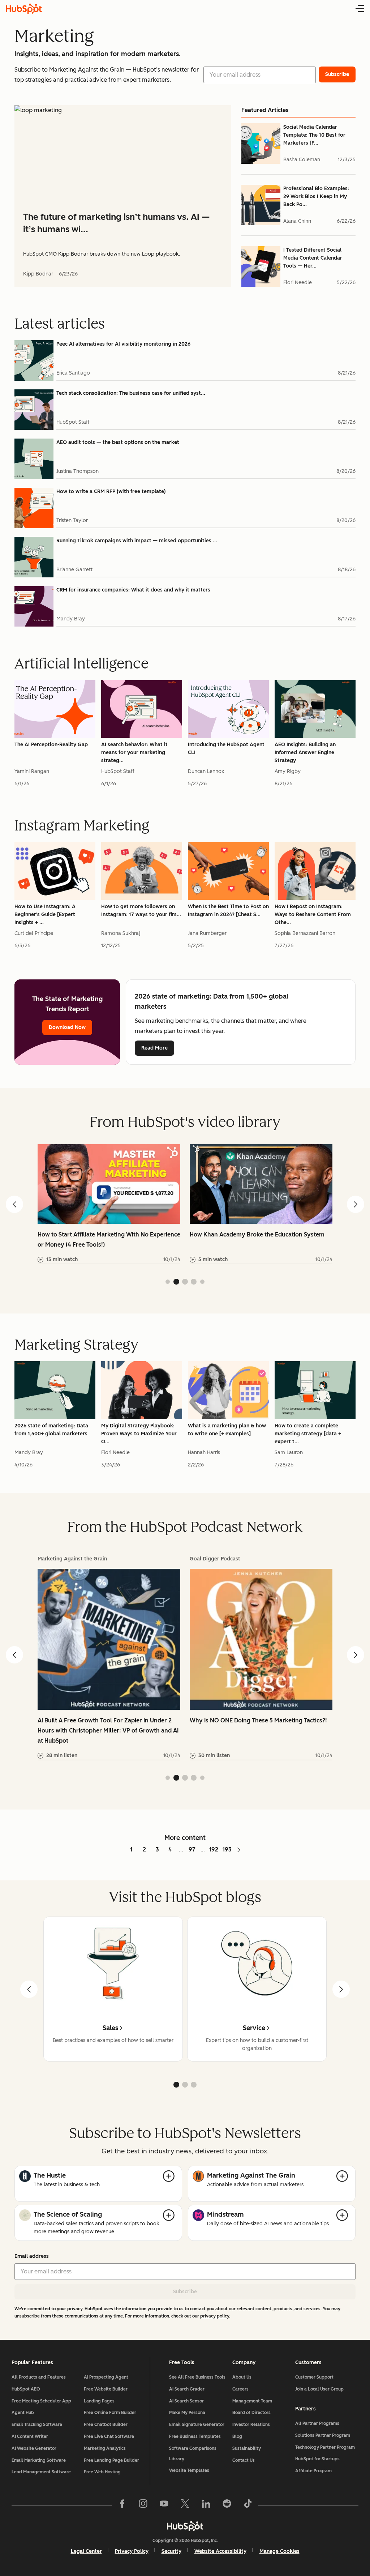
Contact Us (244, 2460)
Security (171, 2551)
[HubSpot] (185, 2526)
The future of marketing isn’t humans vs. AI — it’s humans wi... (116, 223)
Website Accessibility (220, 2551)
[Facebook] (122, 2505)
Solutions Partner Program (323, 2435)
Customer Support (314, 2377)
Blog (237, 2436)
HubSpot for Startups (317, 2459)
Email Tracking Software (37, 2425)
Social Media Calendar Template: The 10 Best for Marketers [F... (314, 135)
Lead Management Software (41, 2472)
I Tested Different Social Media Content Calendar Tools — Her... (313, 258)
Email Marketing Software (39, 2460)
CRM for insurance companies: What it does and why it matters (133, 590)
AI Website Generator (34, 2448)
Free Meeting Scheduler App (41, 2401)
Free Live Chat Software (109, 2436)
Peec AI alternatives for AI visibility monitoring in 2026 (123, 344)
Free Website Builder (106, 2389)
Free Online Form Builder (110, 2413)
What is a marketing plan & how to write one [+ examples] (227, 1430)
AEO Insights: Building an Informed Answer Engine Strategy (305, 753)
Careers (240, 2389)
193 (227, 1849)
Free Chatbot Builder (106, 2425)
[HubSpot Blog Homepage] (24, 9)
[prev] (29, 1989)
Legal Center (86, 2551)
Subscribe (185, 2292)
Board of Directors (251, 2413)
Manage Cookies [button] (279, 2551)
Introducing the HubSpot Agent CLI (226, 749)
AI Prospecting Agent (106, 2377)
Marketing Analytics (105, 2448)
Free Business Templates (195, 2436)
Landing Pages (99, 2401)
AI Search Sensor (186, 2401)
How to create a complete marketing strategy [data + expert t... (308, 1434)
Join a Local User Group (319, 2389)
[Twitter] (185, 2505)
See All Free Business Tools (197, 2377)
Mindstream (225, 2214)
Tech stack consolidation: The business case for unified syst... (131, 393)
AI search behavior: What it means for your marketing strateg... (134, 753)
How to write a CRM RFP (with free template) (111, 492)
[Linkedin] (206, 2505)
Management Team (252, 2401)
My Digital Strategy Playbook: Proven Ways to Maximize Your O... (139, 1434)
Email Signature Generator (197, 2425)
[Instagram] (143, 2505)
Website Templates (189, 2470)
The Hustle (50, 2175)
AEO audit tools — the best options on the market (118, 442)
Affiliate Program (313, 2471)
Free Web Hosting (102, 2472)
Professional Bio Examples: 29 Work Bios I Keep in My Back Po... (316, 196)
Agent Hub (23, 2413)
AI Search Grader (187, 2389)
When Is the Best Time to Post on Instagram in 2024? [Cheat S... (228, 911)
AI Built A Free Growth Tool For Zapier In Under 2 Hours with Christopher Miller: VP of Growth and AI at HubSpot (108, 1731)
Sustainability (247, 2448)
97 (192, 1849)
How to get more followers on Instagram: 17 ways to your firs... (141, 911)
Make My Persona (187, 2413)
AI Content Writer (30, 2436)
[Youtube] (164, 2505)
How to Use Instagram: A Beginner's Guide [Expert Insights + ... (45, 915)
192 (214, 1849)
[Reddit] (227, 2505)
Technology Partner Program (325, 2447)
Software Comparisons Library (193, 2454)
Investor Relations (251, 2425)
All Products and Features (39, 2377)
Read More (154, 1048)
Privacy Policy (132, 2551)
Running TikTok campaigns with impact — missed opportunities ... (137, 541)
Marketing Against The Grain (251, 2175)
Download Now (67, 1027)
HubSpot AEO (26, 2389)
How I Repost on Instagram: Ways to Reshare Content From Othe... (313, 915)
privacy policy (215, 2316)
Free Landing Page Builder (111, 2460)
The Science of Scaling (68, 2214)
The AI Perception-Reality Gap (51, 745)
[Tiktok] (248, 2505)
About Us (242, 2377)
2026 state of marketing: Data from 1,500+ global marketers (51, 1430)
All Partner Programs (317, 2423)
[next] (341, 1989)
